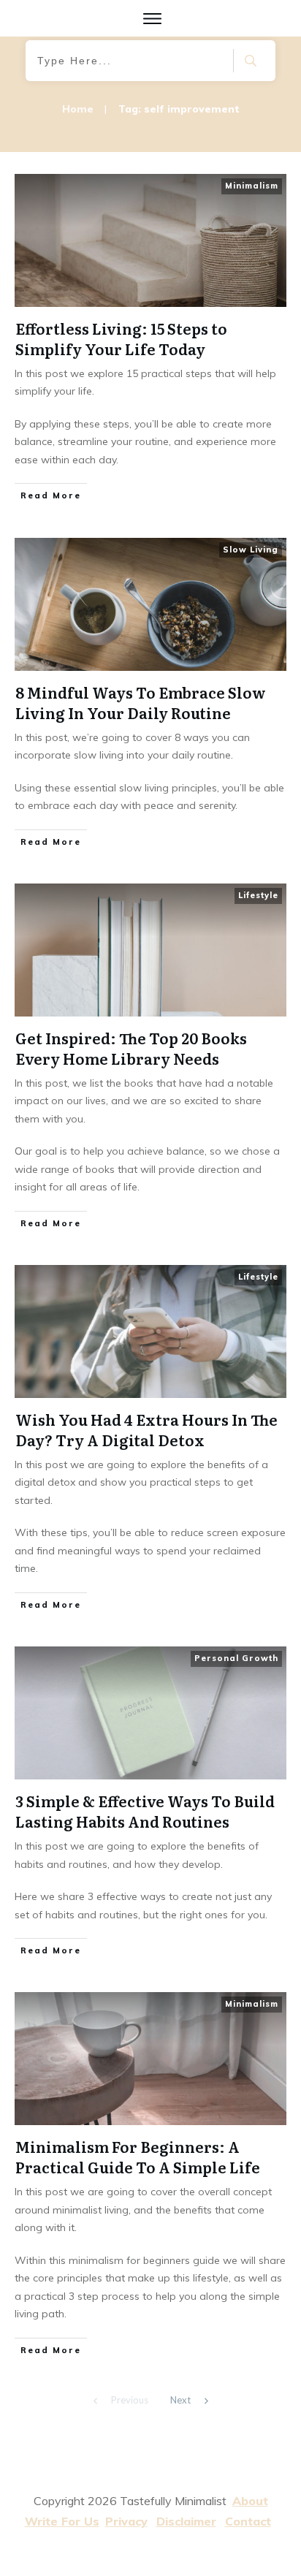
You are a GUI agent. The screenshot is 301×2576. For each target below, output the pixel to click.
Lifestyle (258, 895)
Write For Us (62, 2521)
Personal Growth (236, 1658)
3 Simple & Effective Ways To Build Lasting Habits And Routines (150, 1805)
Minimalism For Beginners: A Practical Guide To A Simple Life (150, 2177)
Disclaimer (186, 2521)
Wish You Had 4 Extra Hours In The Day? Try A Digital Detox (150, 1441)
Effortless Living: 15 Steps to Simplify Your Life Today (150, 341)
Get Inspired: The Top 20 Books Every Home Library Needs (150, 1060)
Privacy (126, 2521)
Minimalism (252, 186)
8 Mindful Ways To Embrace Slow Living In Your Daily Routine (150, 696)
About (250, 2501)
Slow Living (251, 550)
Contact (248, 2521)
